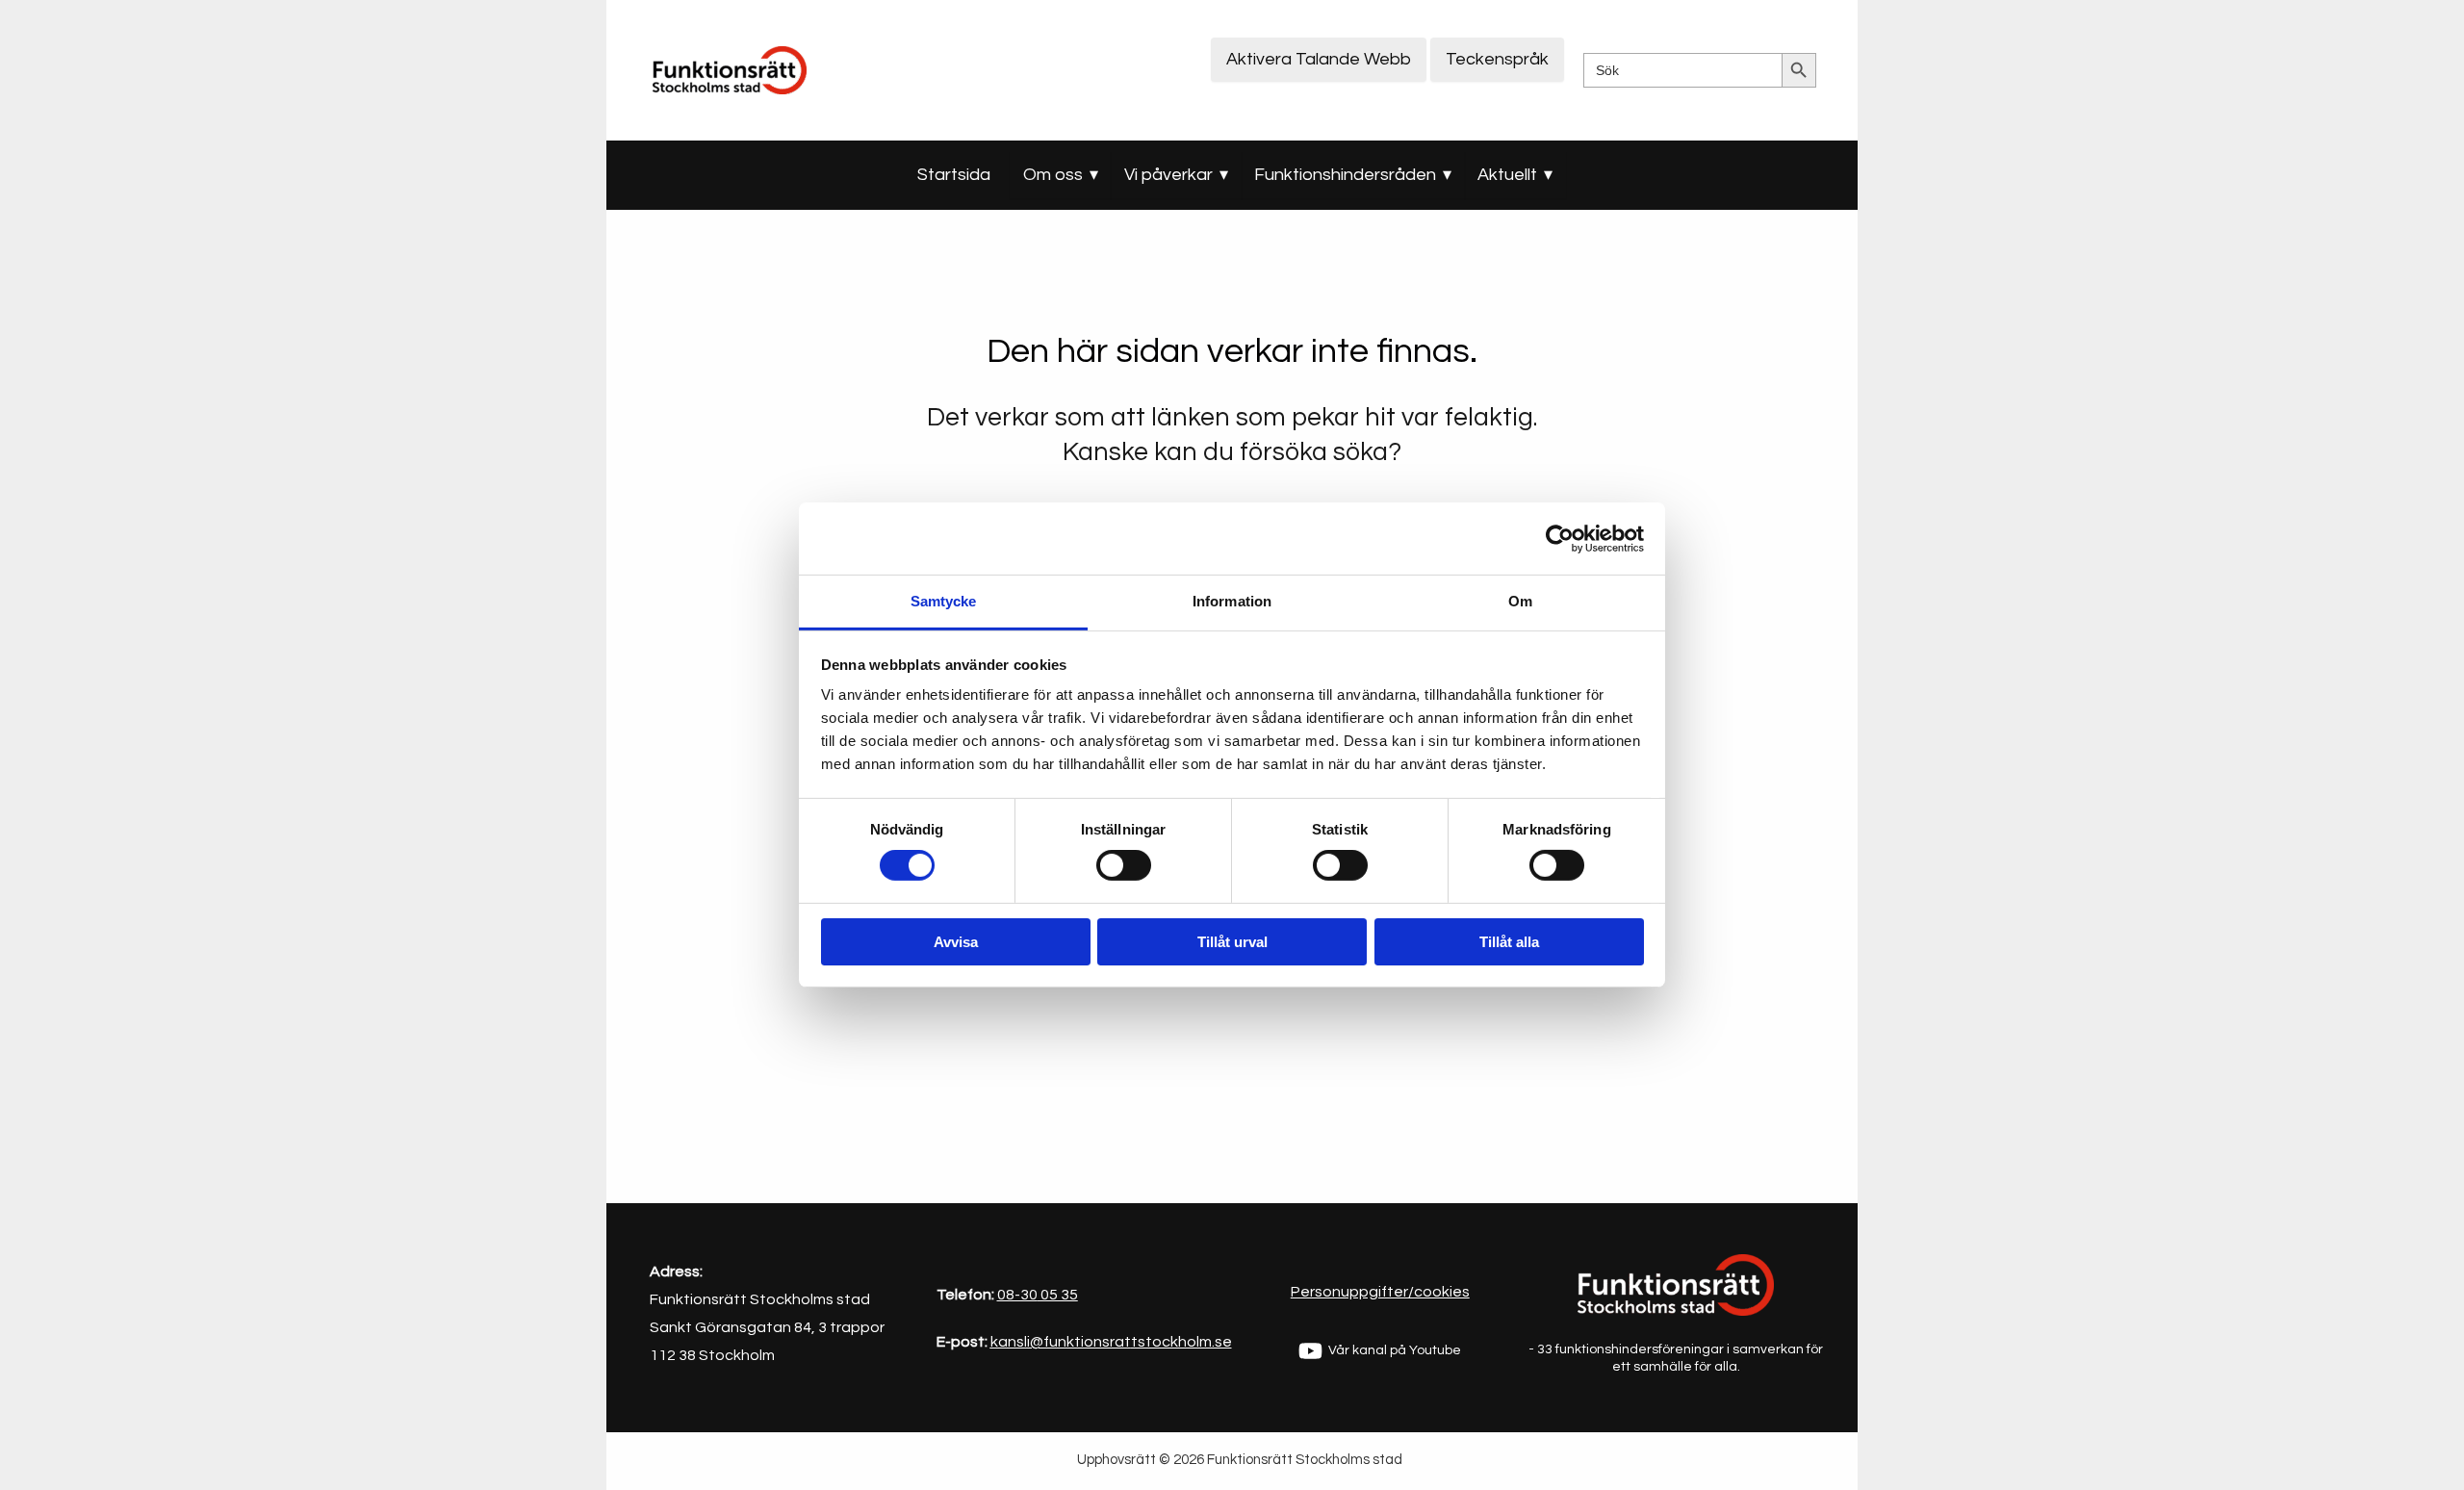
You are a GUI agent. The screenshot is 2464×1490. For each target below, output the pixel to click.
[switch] (1124, 865)
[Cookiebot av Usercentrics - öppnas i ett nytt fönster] (1560, 538)
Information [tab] (1232, 601)
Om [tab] (1520, 601)
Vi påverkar (1168, 175)
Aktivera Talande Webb (1319, 59)
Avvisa (956, 942)
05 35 (1058, 1295)
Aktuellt (1507, 175)
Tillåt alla (1509, 942)
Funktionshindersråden (1345, 175)
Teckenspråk (1497, 59)
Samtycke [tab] (944, 601)
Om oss (1053, 175)
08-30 (1017, 1295)
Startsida (954, 175)
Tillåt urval (1232, 942)
